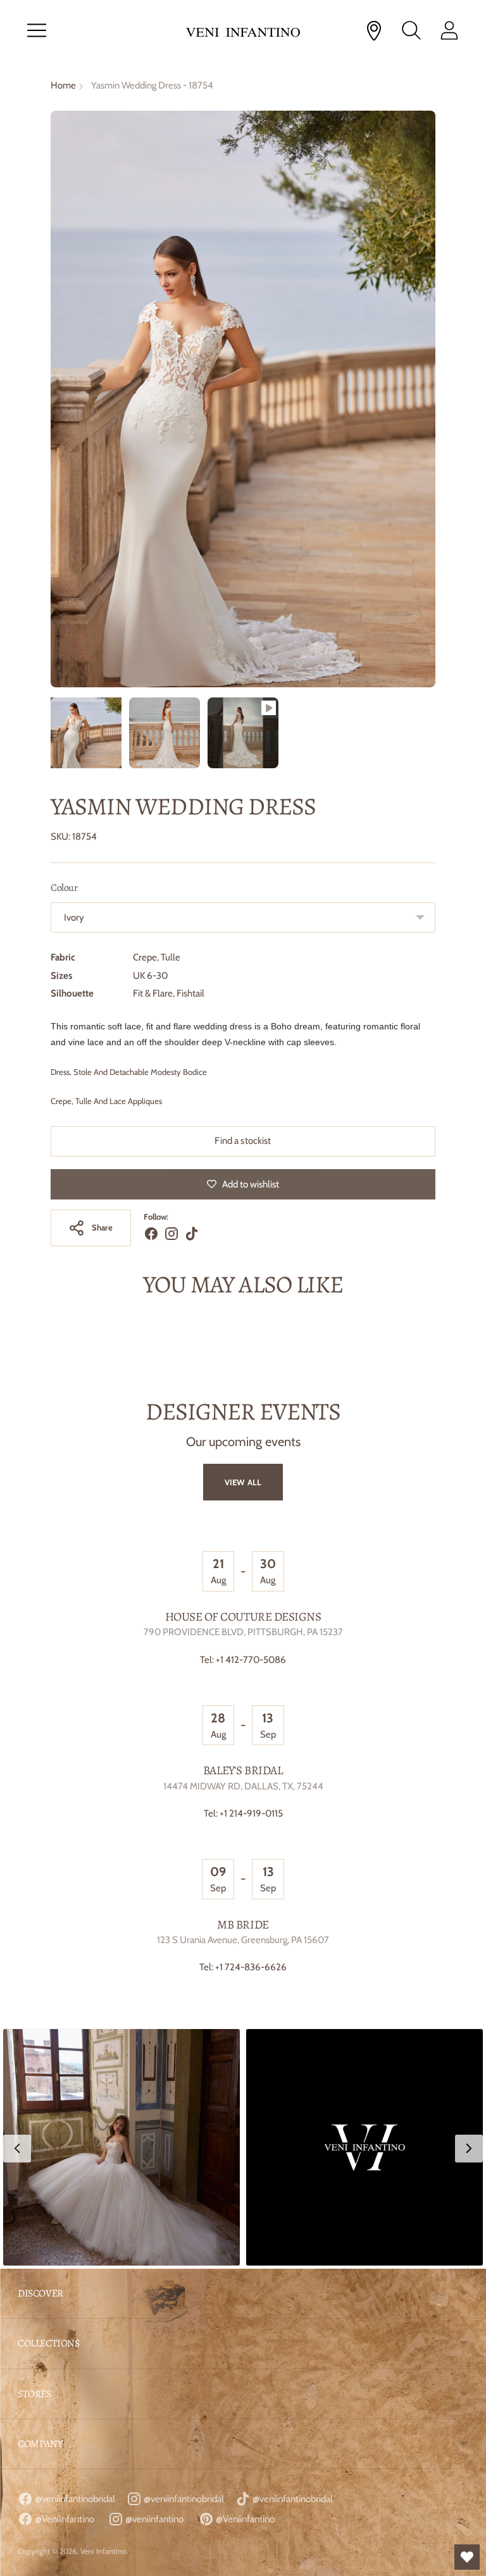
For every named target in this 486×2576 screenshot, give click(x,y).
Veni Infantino (103, 2551)
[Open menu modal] (37, 30)
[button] (121, 2147)
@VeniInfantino (64, 2519)
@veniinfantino (153, 2519)
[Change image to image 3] (243, 733)
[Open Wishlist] (467, 2557)
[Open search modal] (411, 30)
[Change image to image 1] (86, 733)
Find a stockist (243, 1141)
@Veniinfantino (244, 2519)
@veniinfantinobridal (74, 2499)
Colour (64, 888)
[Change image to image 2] (165, 733)
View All (243, 1482)
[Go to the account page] (449, 30)
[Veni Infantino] (243, 31)
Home (63, 85)
